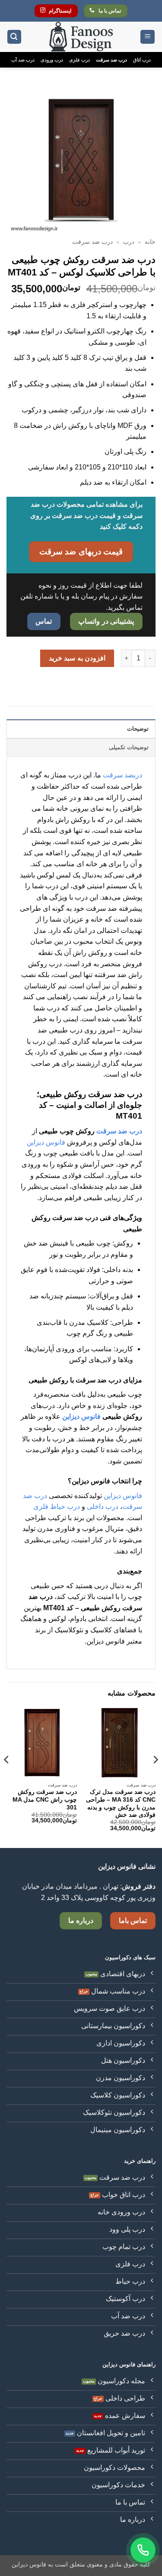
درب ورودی (52, 60)
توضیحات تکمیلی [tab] (129, 747)
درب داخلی (103, 1506)
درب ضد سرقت (111, 60)
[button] (148, 37)
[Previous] (155, 1777)
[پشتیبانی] (143, 2550)
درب (129, 242)
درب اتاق (142, 60)
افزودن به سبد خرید (77, 658)
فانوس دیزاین (46, 1142)
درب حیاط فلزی (57, 1506)
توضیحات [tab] (138, 729)
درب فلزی (79, 60)
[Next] (7, 1777)
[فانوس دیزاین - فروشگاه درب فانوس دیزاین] (81, 37)
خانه (150, 242)
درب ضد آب (23, 60)
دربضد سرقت (122, 775)
